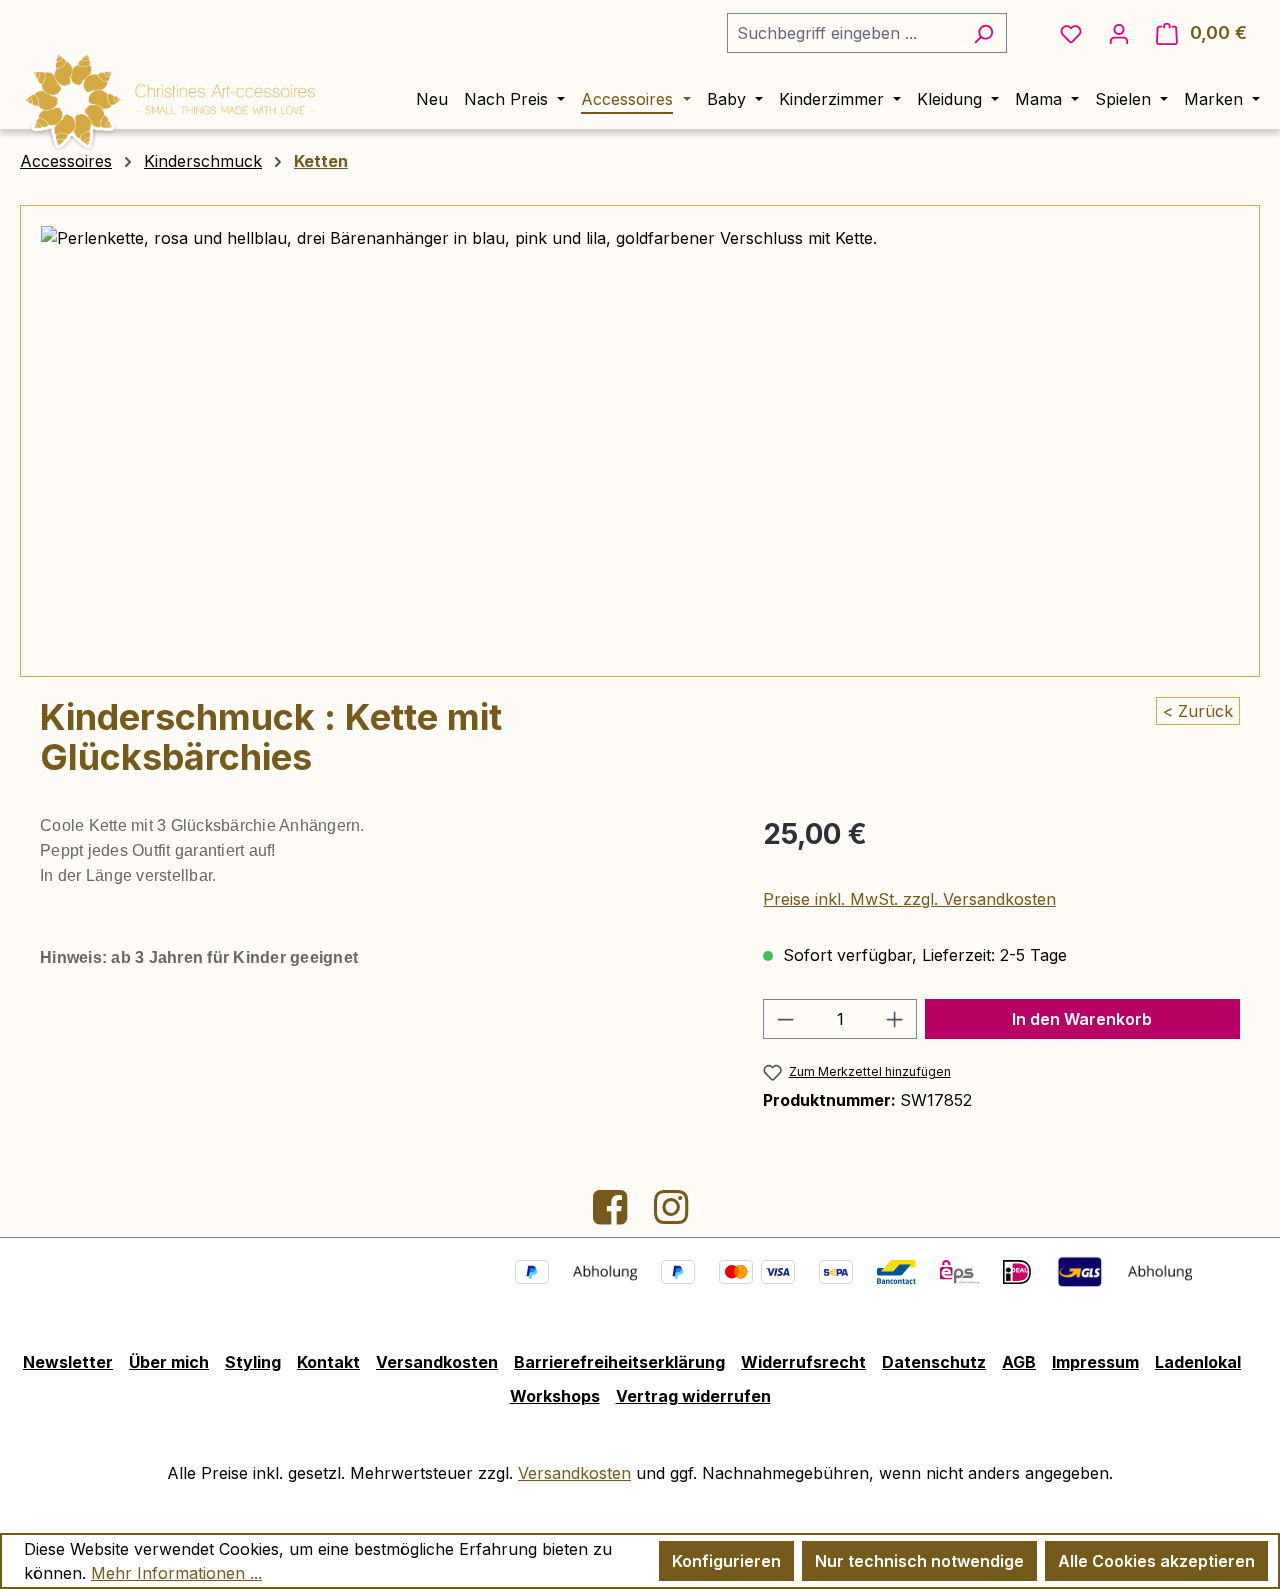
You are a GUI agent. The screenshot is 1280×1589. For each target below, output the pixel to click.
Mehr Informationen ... (176, 1573)
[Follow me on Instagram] (671, 1215)
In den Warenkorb (1082, 1019)
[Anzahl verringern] (785, 1019)
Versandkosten (437, 1362)
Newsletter (68, 1362)
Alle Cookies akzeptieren (1156, 1561)
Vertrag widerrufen (693, 1396)
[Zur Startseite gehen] (170, 97)
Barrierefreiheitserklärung (619, 1362)
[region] (640, 441)
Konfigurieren (726, 1561)
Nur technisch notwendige (919, 1561)
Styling (253, 1362)
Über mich (169, 1362)
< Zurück (1198, 711)
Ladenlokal (1198, 1362)
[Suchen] (983, 33)
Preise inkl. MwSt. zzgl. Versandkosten (909, 899)
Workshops (555, 1396)
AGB (1019, 1362)
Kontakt (328, 1362)
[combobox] (844, 33)
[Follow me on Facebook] (612, 1215)
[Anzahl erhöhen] (895, 1019)
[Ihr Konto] (1119, 33)
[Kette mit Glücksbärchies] (639, 441)
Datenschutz (934, 1362)
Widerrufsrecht (803, 1362)
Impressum (1095, 1362)
